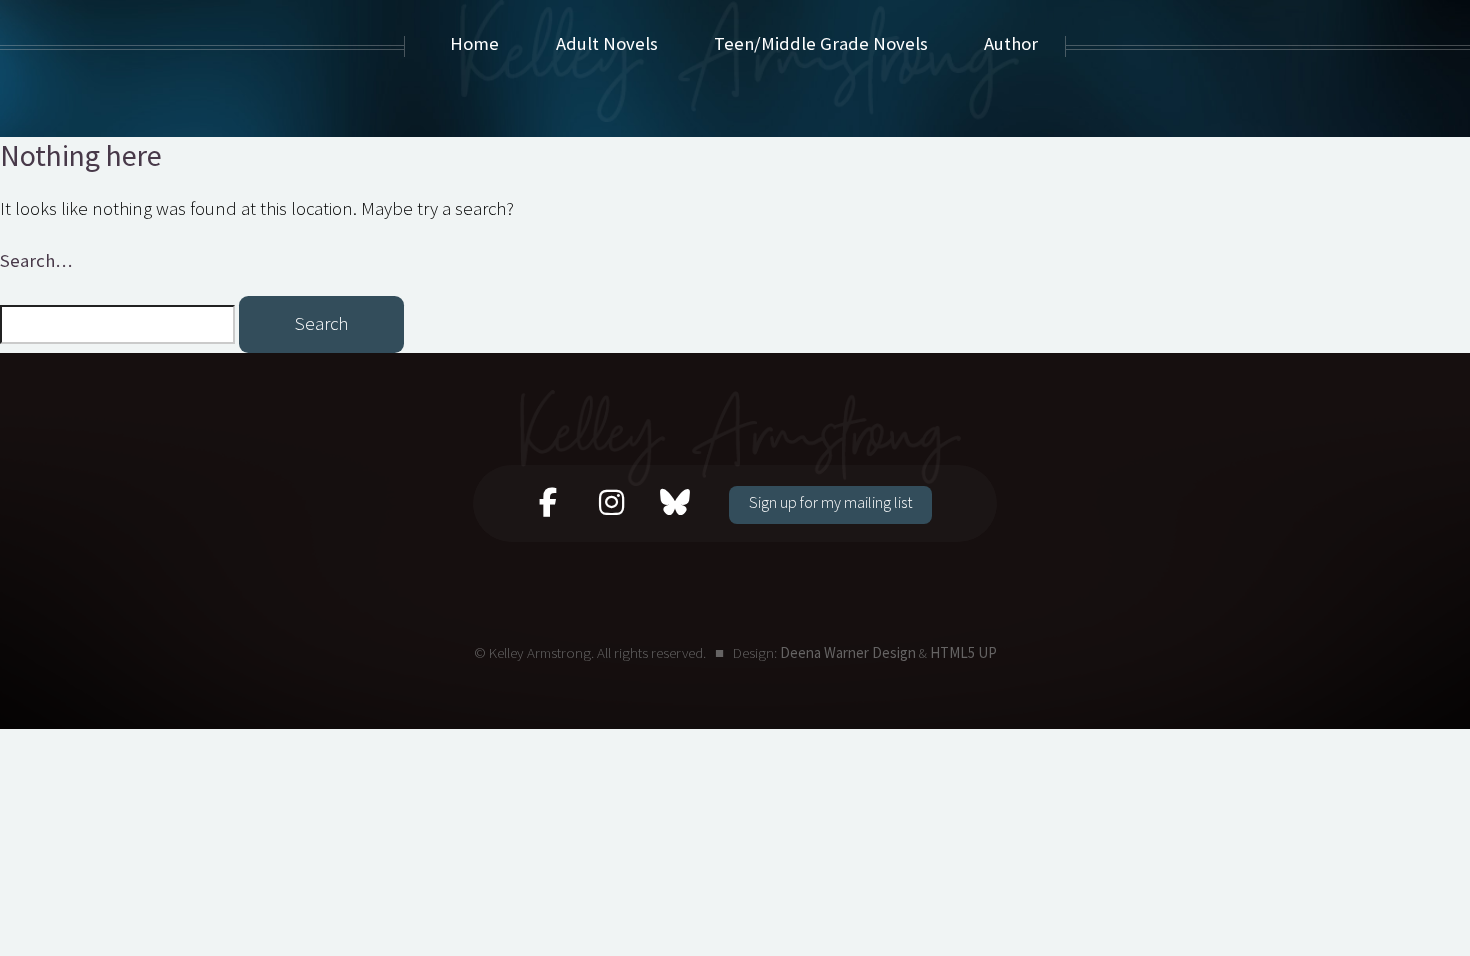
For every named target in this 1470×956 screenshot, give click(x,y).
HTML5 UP (963, 652)
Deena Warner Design (848, 652)
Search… (36, 260)
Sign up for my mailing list (830, 502)
